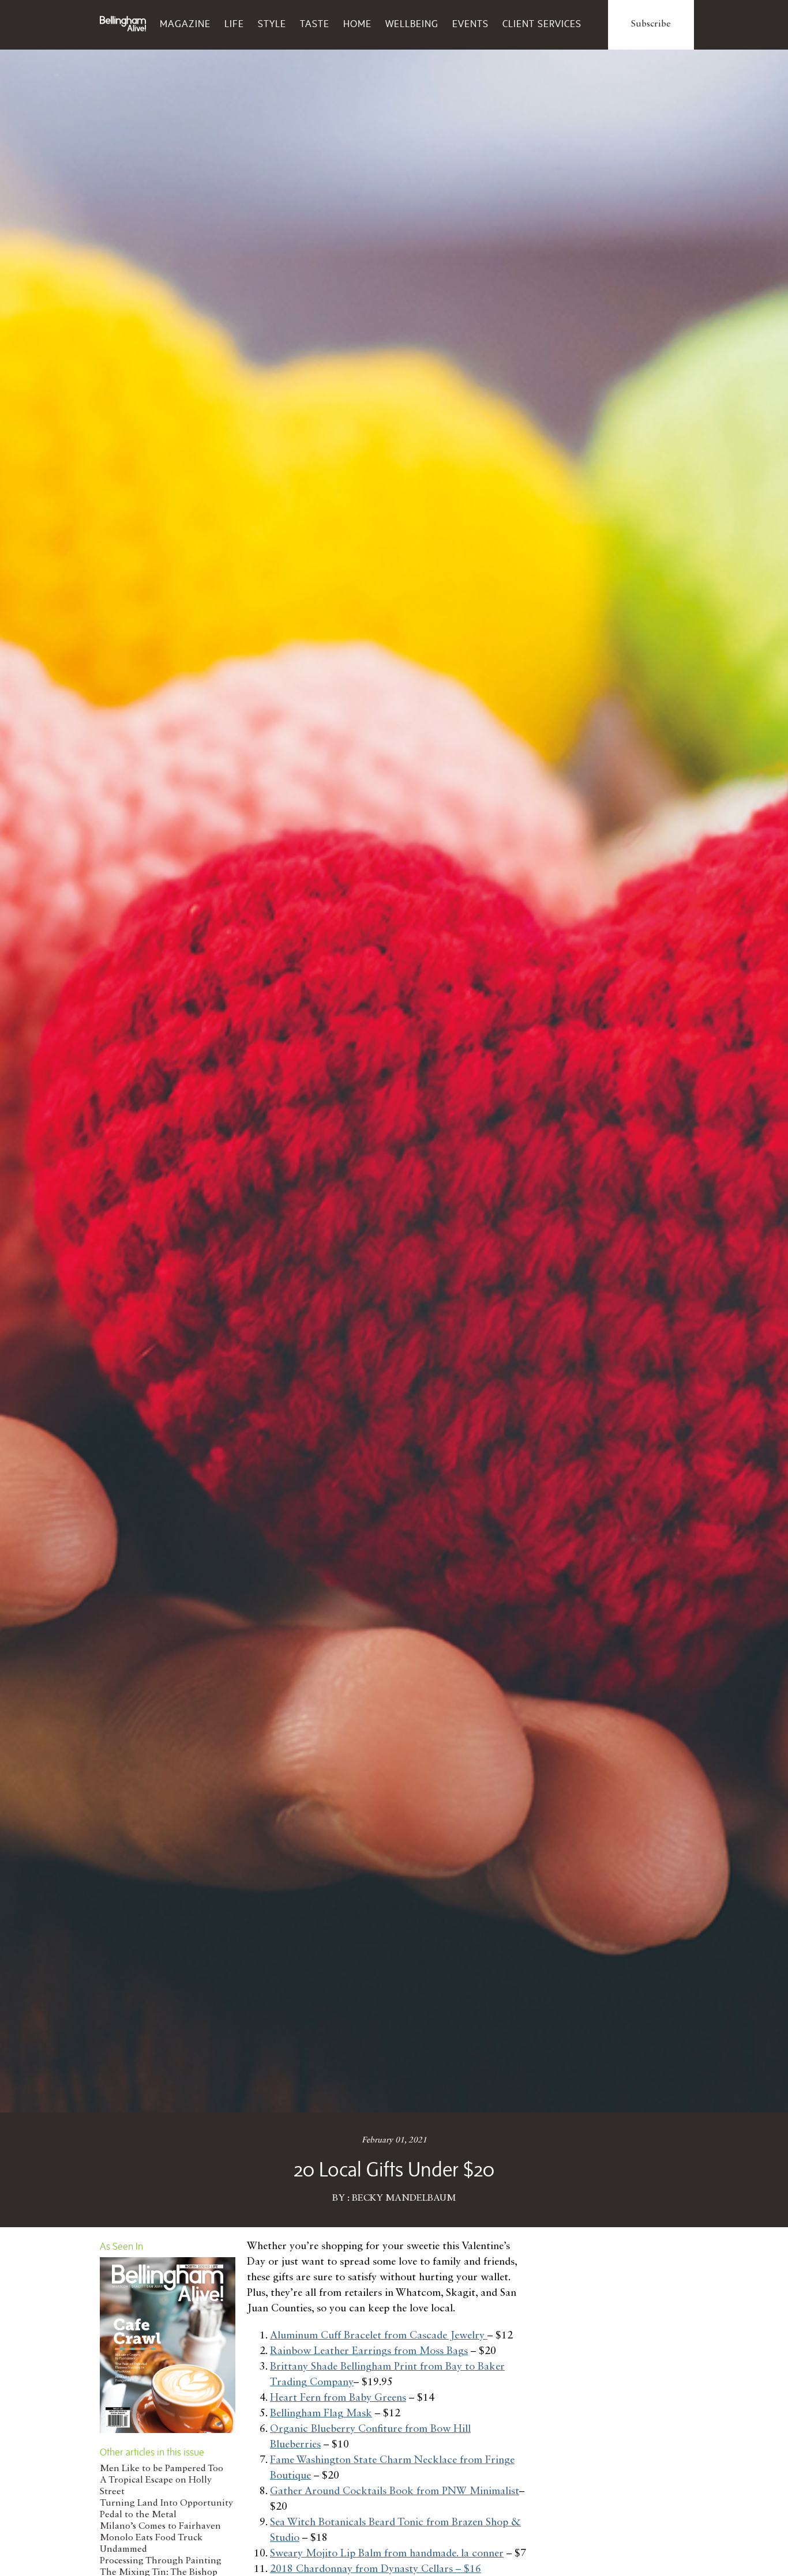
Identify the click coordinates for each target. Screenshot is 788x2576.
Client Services (542, 24)
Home (357, 24)
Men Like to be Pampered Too (162, 2469)
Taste (315, 24)
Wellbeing (412, 24)
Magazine (185, 24)
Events (470, 24)
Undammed (123, 2549)
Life (234, 24)
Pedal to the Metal (138, 2515)
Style (272, 24)
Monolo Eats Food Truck (151, 2538)
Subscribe (651, 24)
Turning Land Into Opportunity (166, 2503)
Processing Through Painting (161, 2561)
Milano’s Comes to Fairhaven (160, 2526)
